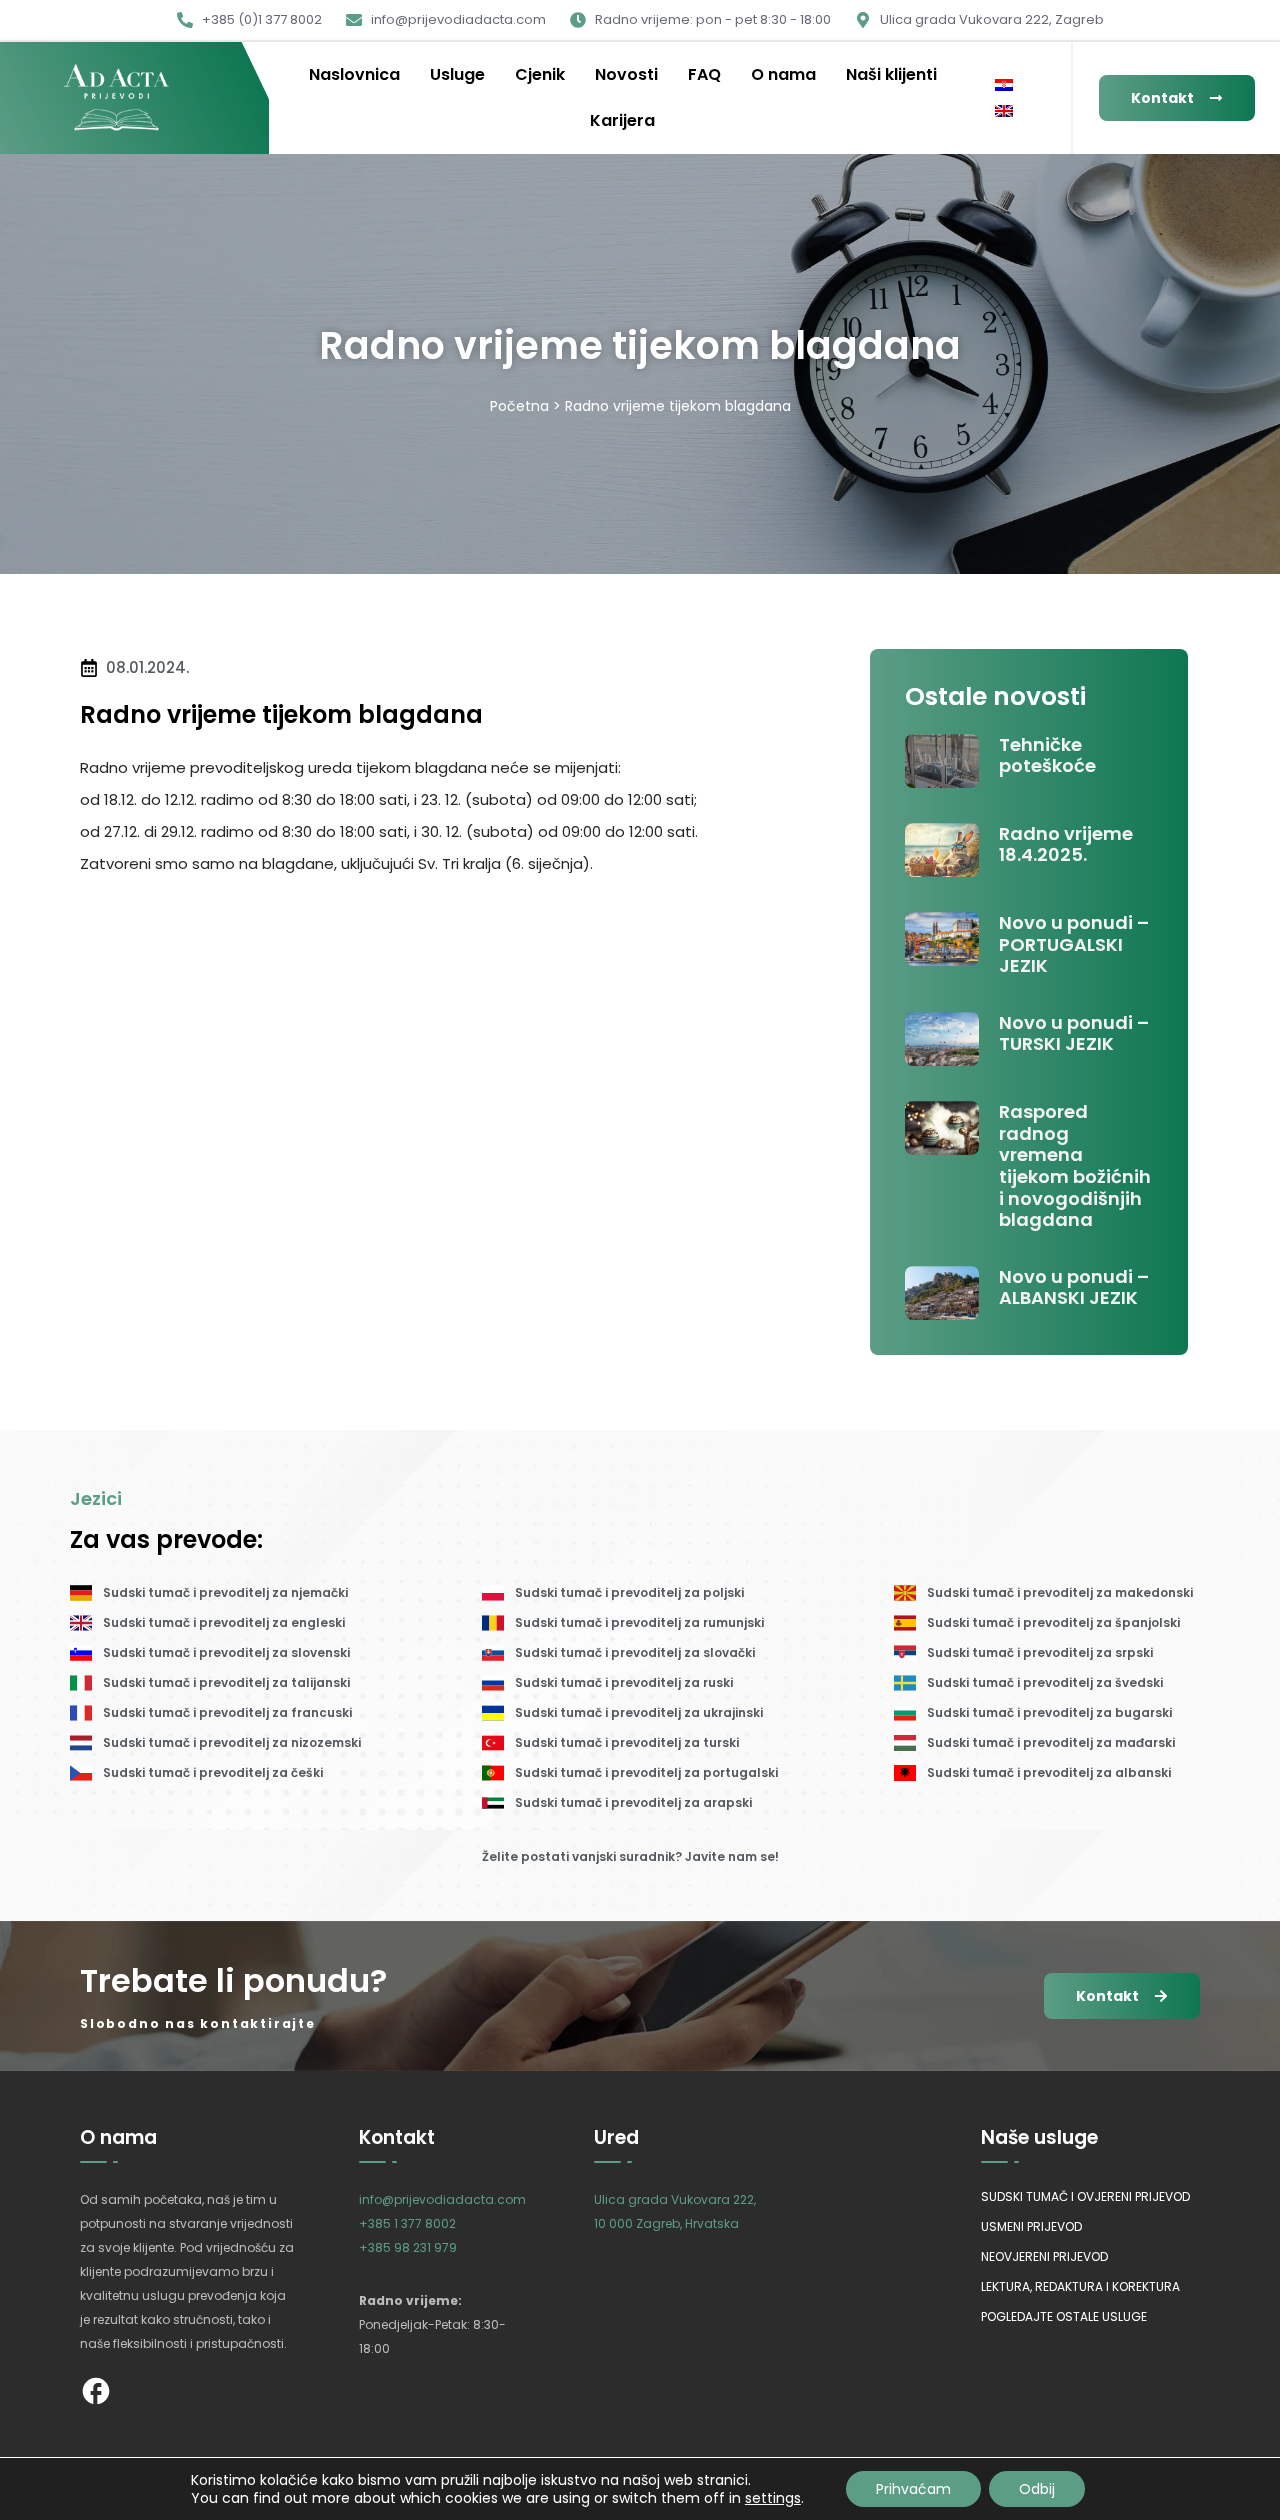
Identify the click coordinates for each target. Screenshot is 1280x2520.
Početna (519, 406)
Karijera (622, 120)
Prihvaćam (913, 2489)
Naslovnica (354, 74)
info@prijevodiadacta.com (442, 2199)
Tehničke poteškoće (1047, 755)
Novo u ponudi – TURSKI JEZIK (1074, 1033)
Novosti (626, 74)
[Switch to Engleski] (1004, 111)
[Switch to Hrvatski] (1004, 85)
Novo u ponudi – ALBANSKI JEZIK (1074, 1287)
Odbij (1037, 2489)
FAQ (704, 74)
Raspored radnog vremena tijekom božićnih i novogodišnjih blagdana (1075, 1165)
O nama (783, 74)
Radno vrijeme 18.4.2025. (1066, 844)
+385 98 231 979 (408, 2247)
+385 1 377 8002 (407, 2223)
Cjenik (540, 74)
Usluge (457, 74)
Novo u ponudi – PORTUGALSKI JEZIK (1074, 944)
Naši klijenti (891, 74)
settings (773, 2498)
